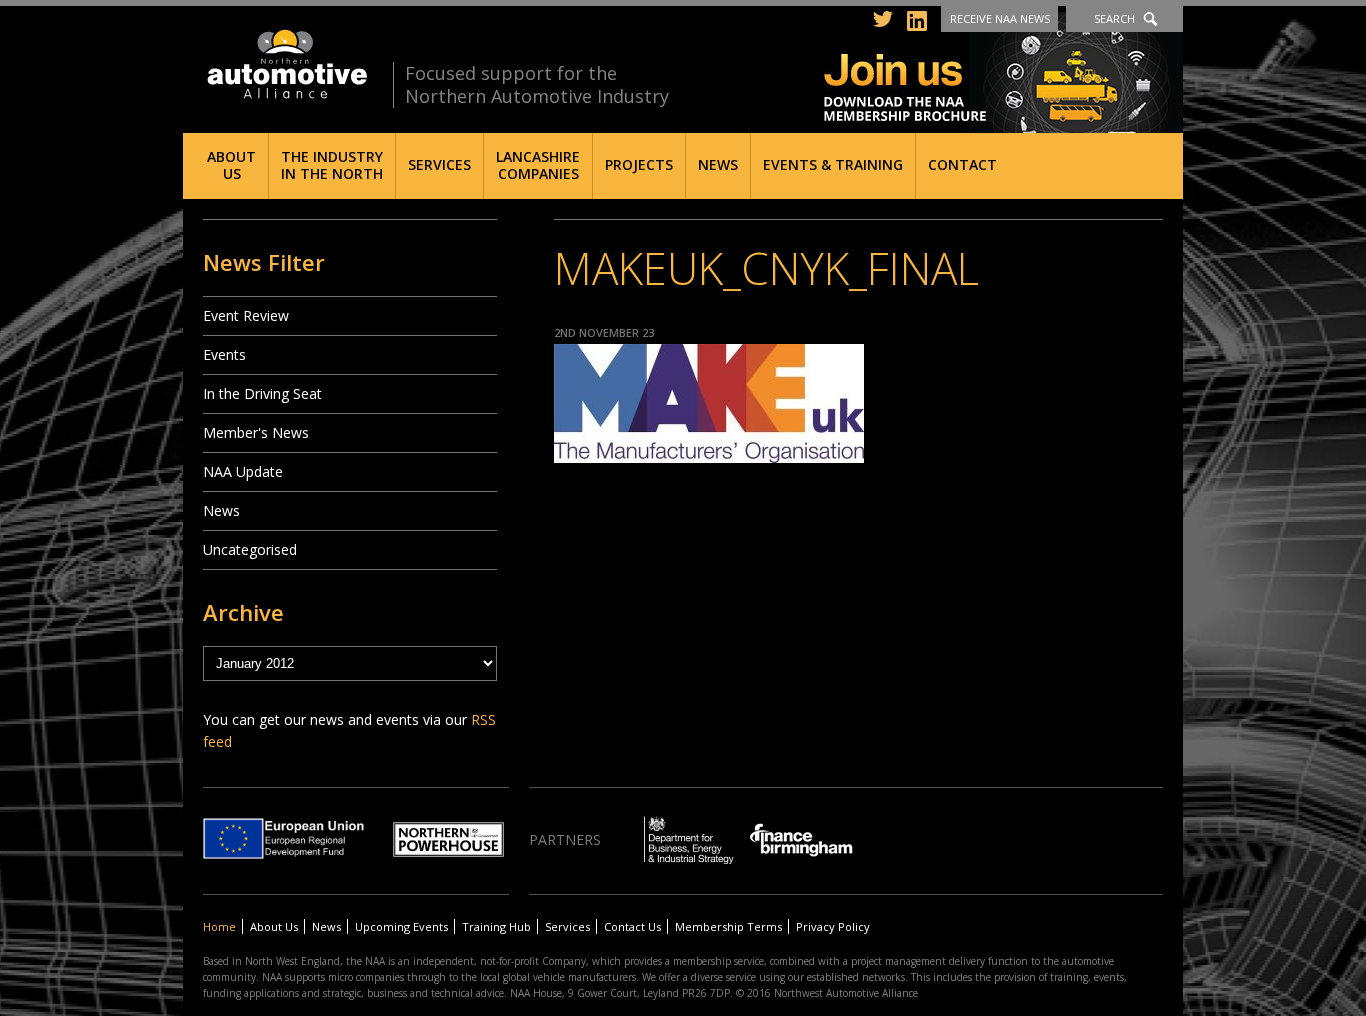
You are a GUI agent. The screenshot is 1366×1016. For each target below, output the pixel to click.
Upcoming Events (401, 926)
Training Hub (496, 926)
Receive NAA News (1000, 18)
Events (224, 354)
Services (439, 164)
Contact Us (632, 926)
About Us (231, 165)
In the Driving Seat (262, 393)
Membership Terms (728, 926)
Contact (962, 164)
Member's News (256, 432)
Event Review (246, 315)
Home (219, 926)
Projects (639, 164)
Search (1114, 18)
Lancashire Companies (538, 165)
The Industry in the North (332, 165)
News (718, 164)
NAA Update (243, 471)
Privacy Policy (833, 926)
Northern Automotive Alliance (285, 64)
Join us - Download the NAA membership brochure (1003, 72)
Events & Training (833, 164)
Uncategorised (250, 549)
